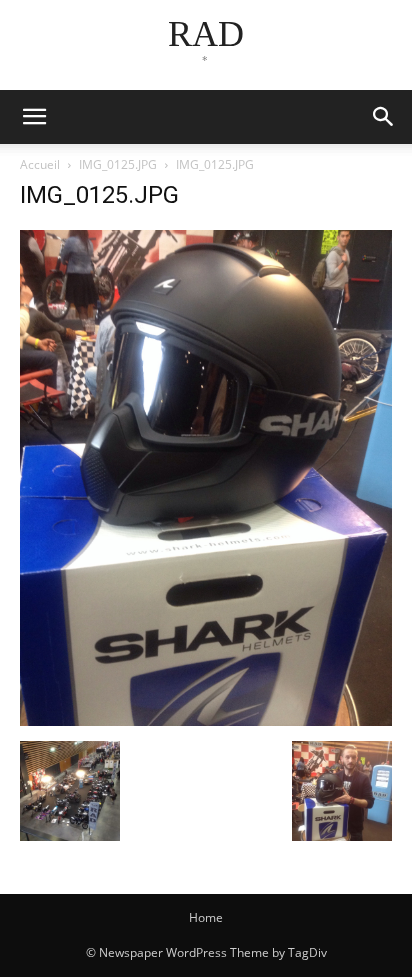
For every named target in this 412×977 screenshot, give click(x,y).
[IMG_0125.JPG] (206, 720)
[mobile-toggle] (34, 117)
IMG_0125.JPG (118, 164)
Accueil (40, 164)
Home (206, 917)
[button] (384, 117)
